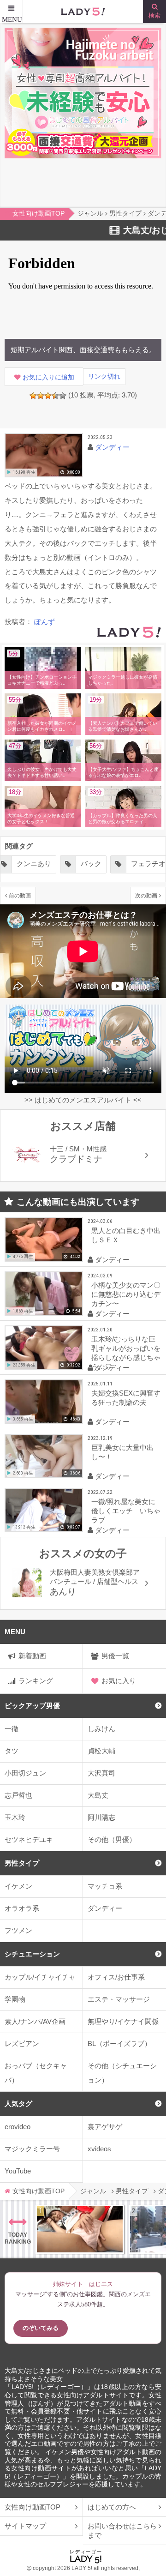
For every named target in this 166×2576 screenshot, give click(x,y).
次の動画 (146, 895)
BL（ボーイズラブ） (119, 2043)
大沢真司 (101, 1773)
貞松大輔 (101, 1751)
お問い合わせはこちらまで (122, 2531)
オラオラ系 (22, 1908)
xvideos (99, 2149)
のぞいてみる (41, 2328)
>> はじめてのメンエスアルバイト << (83, 1100)
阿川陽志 (101, 1817)
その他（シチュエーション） (122, 2073)
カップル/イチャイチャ (40, 1977)
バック (78, 864)
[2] (41, 396)
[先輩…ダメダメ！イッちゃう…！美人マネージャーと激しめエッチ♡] (80, 2229)
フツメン (18, 1930)
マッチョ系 (105, 1886)
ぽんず (44, 622)
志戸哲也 (18, 1795)
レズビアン (22, 2043)
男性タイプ (22, 1863)
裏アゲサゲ (105, 2127)
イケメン (18, 1886)
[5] (63, 396)
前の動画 (20, 895)
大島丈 (98, 1795)
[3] (48, 396)
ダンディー (105, 1908)
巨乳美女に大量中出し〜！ (122, 1452)
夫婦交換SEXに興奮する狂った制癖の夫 (126, 1398)
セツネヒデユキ (29, 1839)
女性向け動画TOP (33, 2507)
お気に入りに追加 (48, 377)
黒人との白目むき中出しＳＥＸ (126, 1235)
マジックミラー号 (32, 2149)
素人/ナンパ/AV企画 (35, 2021)
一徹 (12, 1729)
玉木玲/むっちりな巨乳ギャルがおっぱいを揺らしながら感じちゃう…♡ (126, 1353)
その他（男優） (112, 1839)
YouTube (18, 2171)
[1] (33, 396)
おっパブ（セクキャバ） (36, 2073)
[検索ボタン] (154, 12)
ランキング (36, 1681)
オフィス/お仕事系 (116, 1977)
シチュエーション (32, 1954)
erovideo (18, 2127)
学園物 (15, 1999)
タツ (12, 1751)
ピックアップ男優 (32, 1706)
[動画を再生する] (44, 455)
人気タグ (18, 2104)
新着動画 (32, 1656)
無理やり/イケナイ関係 (123, 2021)
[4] (55, 396)
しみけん (101, 1729)
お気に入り (119, 1681)
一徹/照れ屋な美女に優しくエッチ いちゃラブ (126, 1511)
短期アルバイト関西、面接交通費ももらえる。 (83, 350)
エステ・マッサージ (119, 1999)
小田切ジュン (25, 1773)
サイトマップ (25, 2526)
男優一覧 (115, 1656)
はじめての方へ (112, 2507)
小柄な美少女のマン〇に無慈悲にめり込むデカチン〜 (126, 1294)
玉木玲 (15, 1817)
